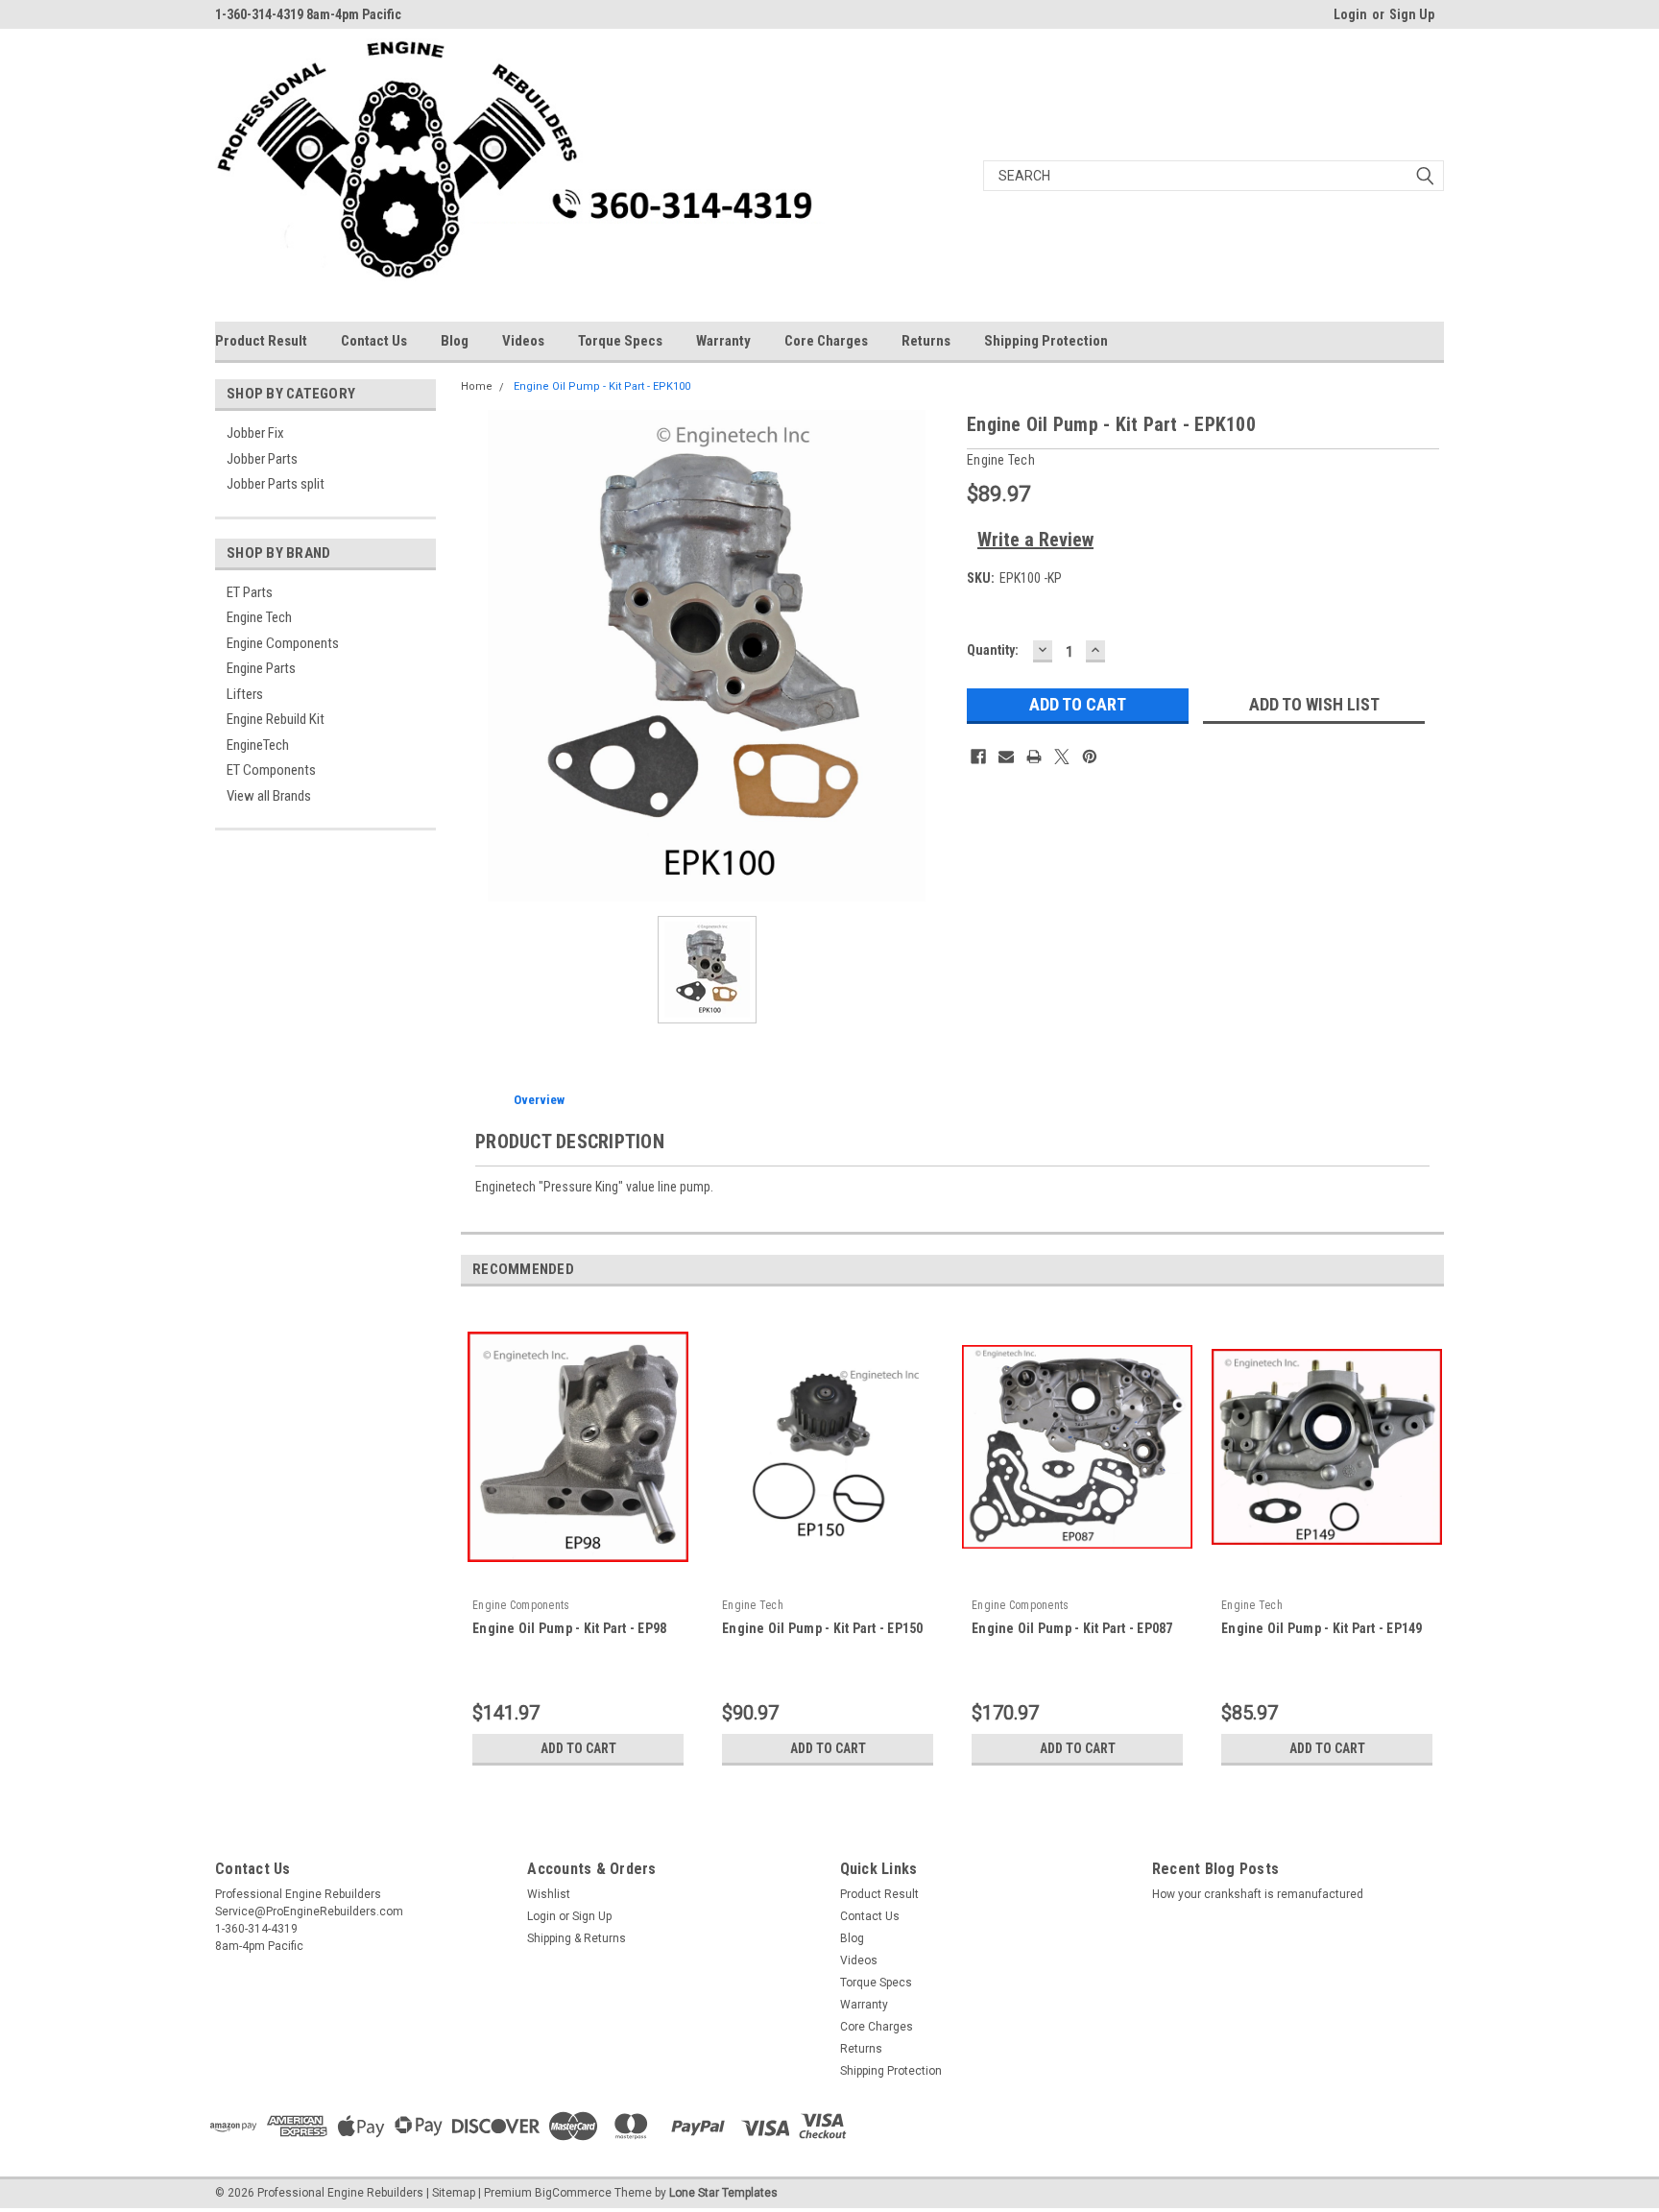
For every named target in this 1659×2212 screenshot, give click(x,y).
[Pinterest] (1090, 757)
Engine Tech (259, 617)
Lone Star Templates (723, 2193)
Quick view (578, 1578)
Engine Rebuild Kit (276, 719)
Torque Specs (620, 341)
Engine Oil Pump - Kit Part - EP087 (1072, 1628)
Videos (523, 341)
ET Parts (250, 592)
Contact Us (374, 341)
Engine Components (283, 643)
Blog (455, 341)
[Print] (1034, 757)
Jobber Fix (255, 433)
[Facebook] (978, 757)
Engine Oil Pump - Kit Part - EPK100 (602, 386)
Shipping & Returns (577, 1938)
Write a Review (1035, 540)
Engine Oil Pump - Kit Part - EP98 (569, 1628)
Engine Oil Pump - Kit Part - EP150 (823, 1628)
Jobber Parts (262, 459)
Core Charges (826, 341)
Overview (539, 1100)
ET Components (271, 770)
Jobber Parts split (276, 484)
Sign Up (1412, 14)
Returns (926, 341)
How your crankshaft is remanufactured (1258, 1894)
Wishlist (549, 1894)
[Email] (1006, 757)
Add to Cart (578, 1748)
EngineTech (258, 745)
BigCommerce (573, 2193)
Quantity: (993, 650)
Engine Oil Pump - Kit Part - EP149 (1322, 1628)
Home (477, 386)
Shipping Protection (1046, 341)
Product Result (261, 341)
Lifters (245, 694)
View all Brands (269, 796)
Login (1350, 14)
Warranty (723, 341)
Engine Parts (261, 668)
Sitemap (454, 2193)
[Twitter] (1062, 757)
